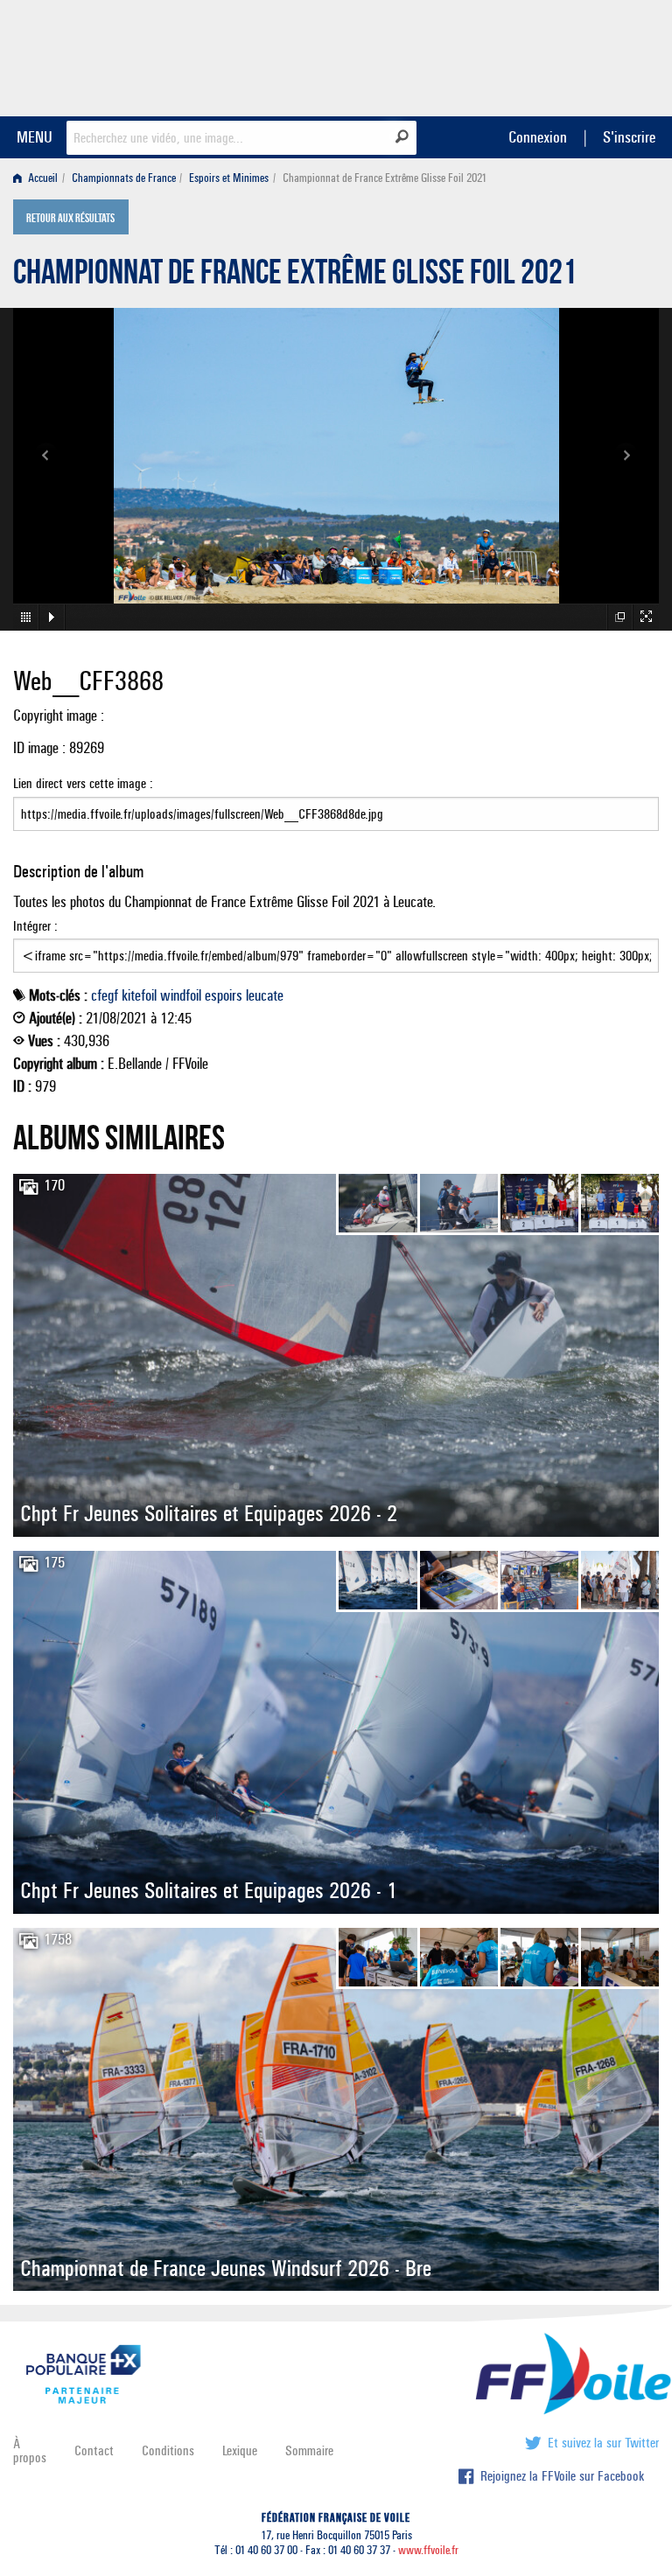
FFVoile (549, 55)
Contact (94, 2450)
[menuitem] (39, 178)
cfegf (105, 995)
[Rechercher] (402, 136)
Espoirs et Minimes (229, 178)
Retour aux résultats (70, 219)
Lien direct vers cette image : (83, 783)
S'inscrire (629, 137)
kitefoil (139, 995)
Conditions (168, 2450)
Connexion (538, 137)
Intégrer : (35, 926)
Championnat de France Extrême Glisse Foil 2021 (295, 276)
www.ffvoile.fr (428, 2550)
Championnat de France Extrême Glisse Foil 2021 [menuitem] (385, 178)
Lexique (240, 2450)
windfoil (181, 995)
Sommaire (309, 2450)
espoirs (224, 995)
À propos (30, 2450)
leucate (265, 995)
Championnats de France (124, 178)
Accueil (42, 178)
